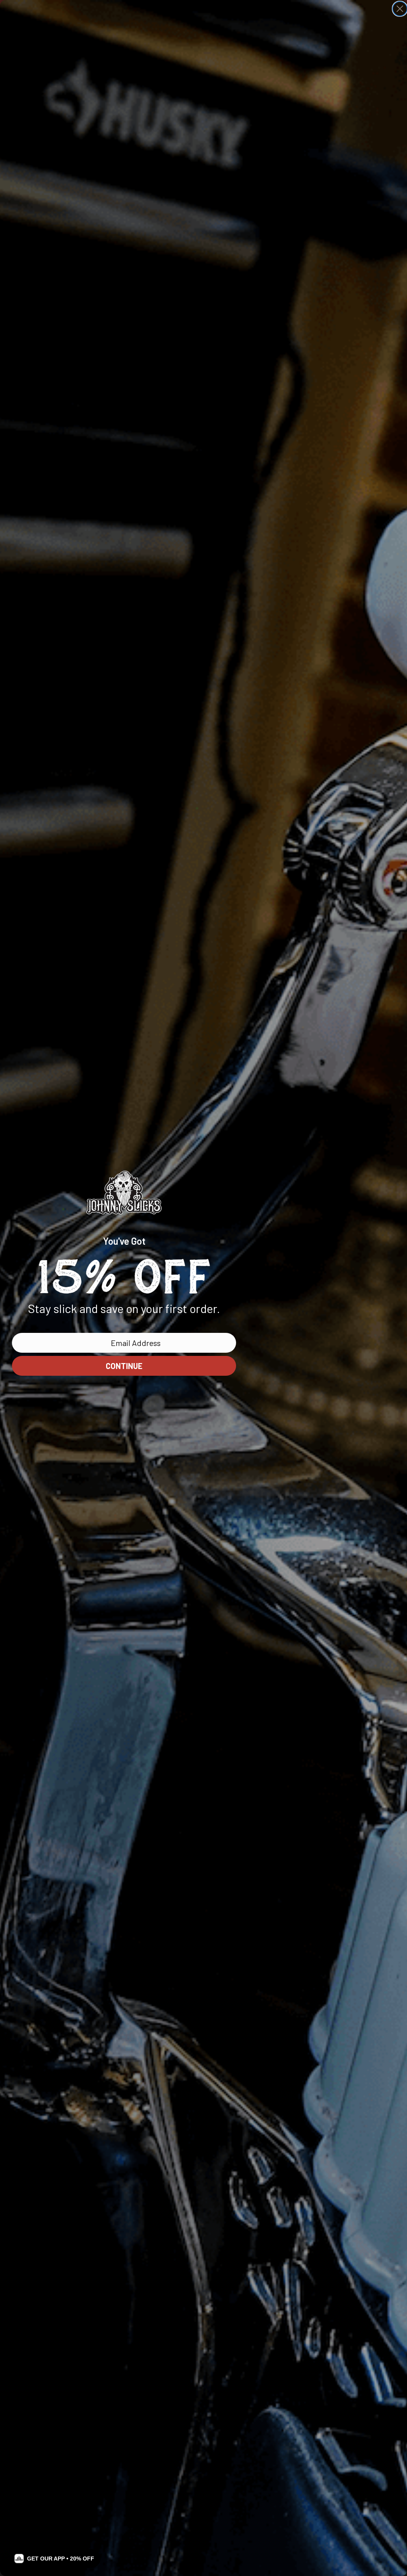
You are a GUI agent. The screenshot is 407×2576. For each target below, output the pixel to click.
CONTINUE (124, 1366)
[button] (54, 2559)
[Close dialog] (400, 9)
